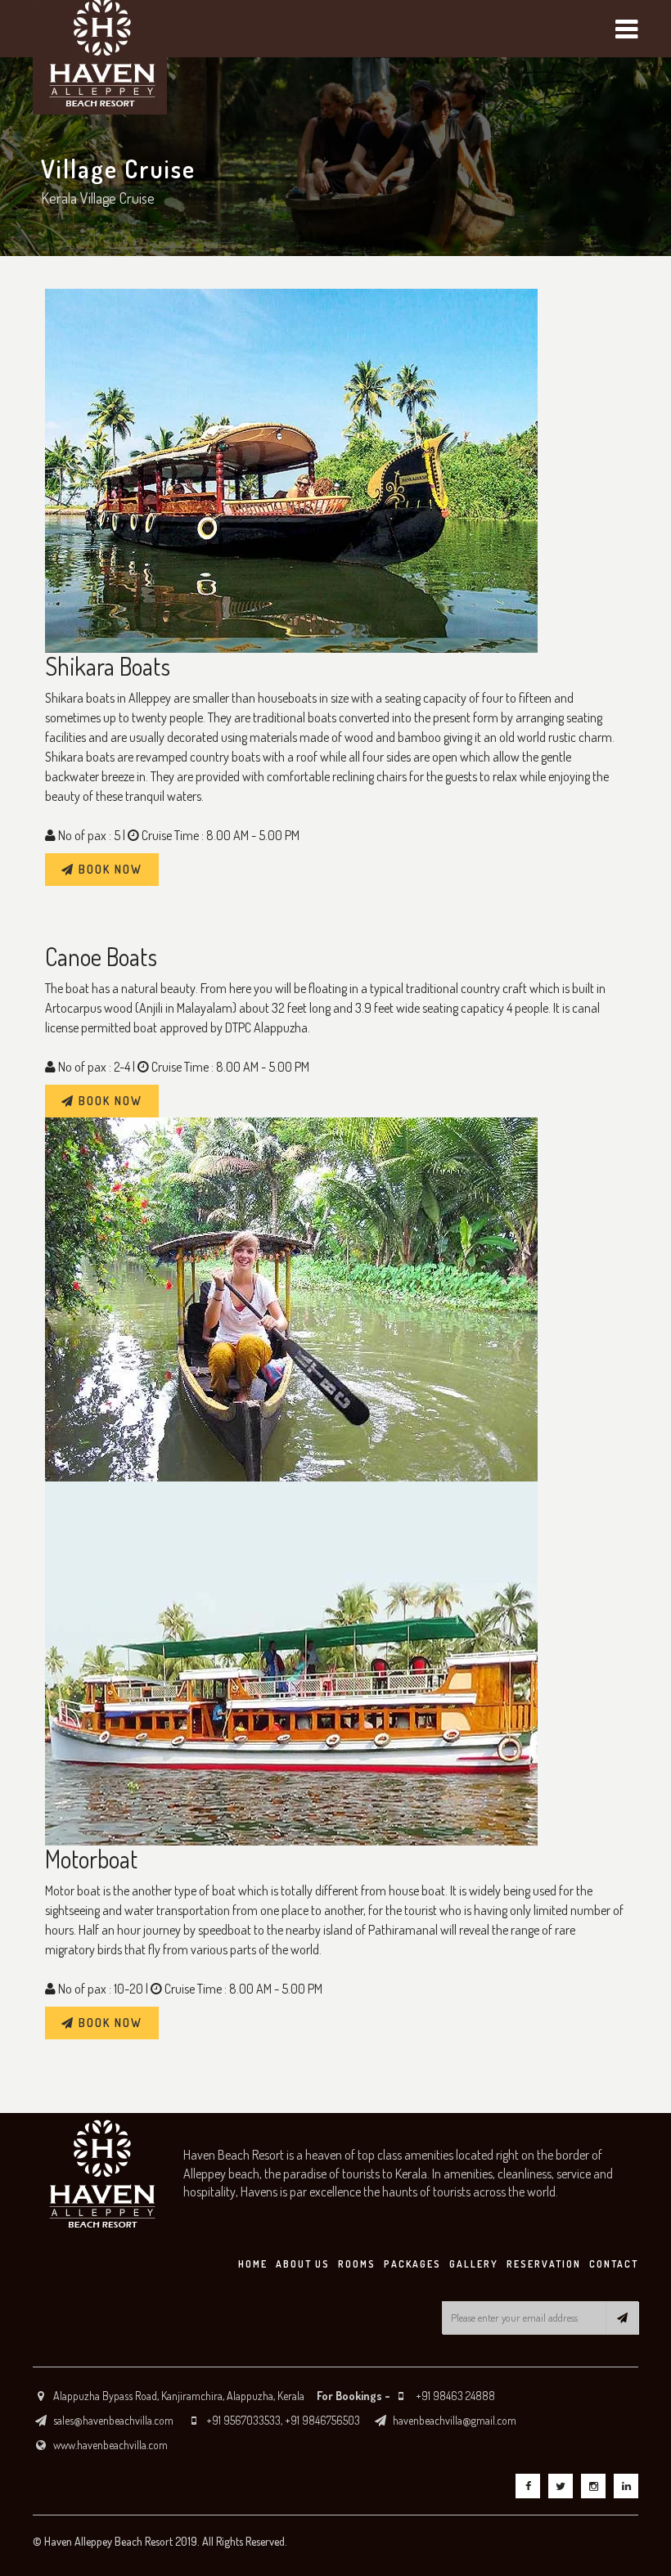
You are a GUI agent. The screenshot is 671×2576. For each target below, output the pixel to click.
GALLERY (474, 2264)
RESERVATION (544, 2264)
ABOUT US (303, 2264)
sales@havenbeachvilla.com (113, 2420)
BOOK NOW (108, 869)
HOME (253, 2264)
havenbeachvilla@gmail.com (455, 2420)
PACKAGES (412, 2264)
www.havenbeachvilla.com (110, 2445)
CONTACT (614, 2264)
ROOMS (357, 2264)
